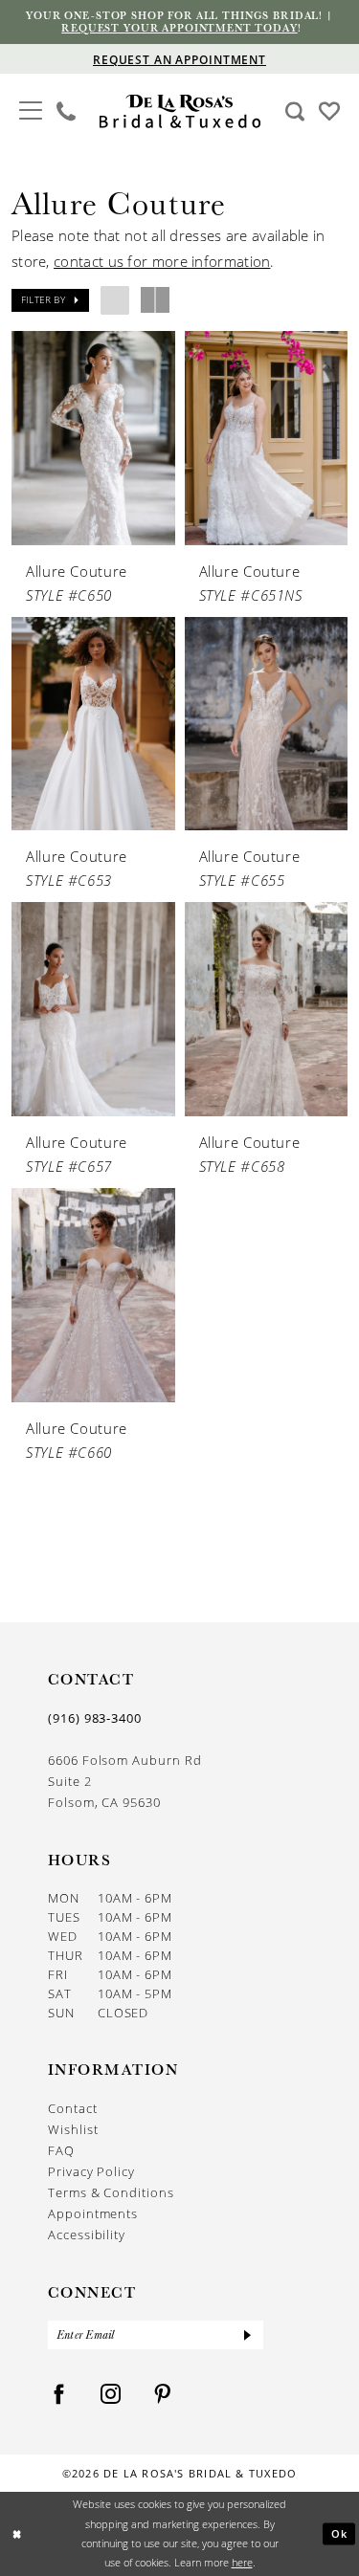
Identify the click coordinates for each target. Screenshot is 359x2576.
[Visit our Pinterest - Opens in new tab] (163, 2395)
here (242, 2562)
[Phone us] (67, 111)
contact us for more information (162, 261)
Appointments (93, 2213)
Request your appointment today (179, 28)
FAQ (61, 2150)
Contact (73, 2108)
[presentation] (93, 438)
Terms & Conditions (111, 2192)
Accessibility (87, 2234)
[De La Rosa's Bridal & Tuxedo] (179, 111)
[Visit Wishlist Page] (330, 110)
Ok (340, 2533)
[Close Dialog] (17, 2533)
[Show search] (295, 111)
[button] (31, 109)
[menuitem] (31, 111)
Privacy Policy (91, 2171)
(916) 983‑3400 (95, 1718)
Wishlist (73, 2129)
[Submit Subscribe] (248, 2335)
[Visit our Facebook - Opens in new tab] (59, 2395)
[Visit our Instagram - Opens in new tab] (111, 2395)
